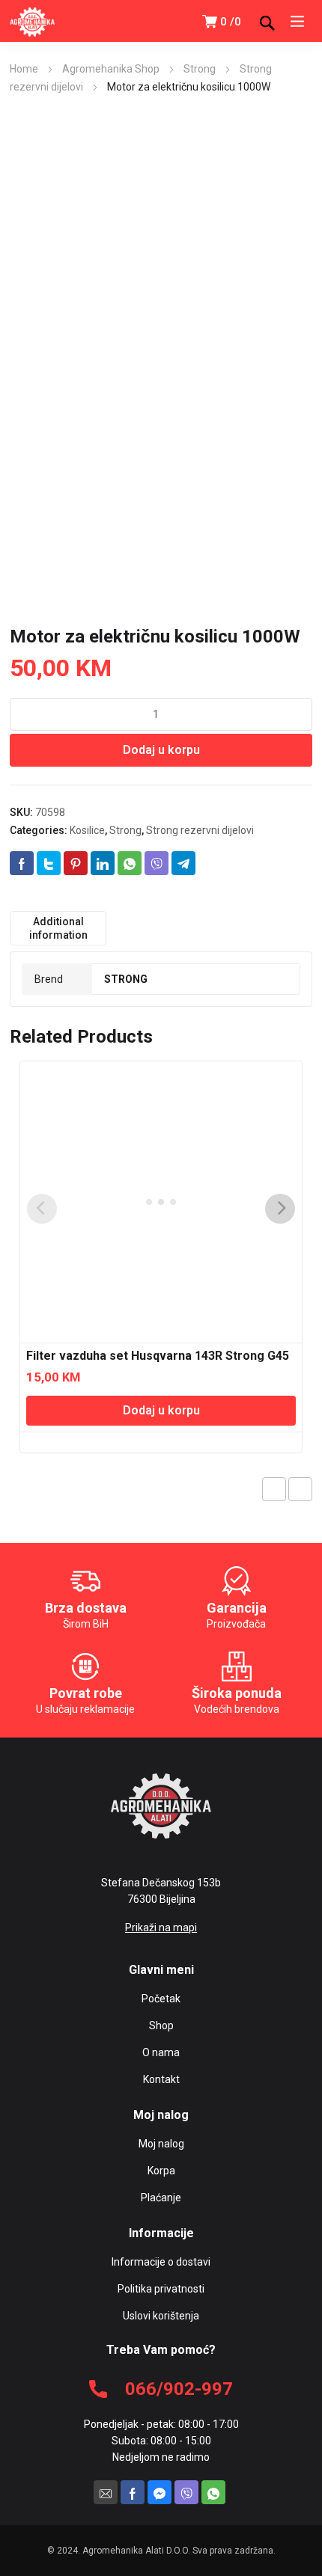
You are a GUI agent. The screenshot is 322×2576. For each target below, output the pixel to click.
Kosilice (87, 830)
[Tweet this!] (49, 863)
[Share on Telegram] (183, 863)
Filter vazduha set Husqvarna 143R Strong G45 (158, 1356)
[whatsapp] (213, 2492)
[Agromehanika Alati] (32, 21)
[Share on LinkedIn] (103, 863)
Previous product (274, 1489)
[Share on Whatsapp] (130, 863)
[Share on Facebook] (22, 863)
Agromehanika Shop (111, 69)
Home (24, 69)
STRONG (126, 979)
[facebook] (133, 2492)
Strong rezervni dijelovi (200, 830)
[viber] (186, 2492)
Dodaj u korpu (161, 750)
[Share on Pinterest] (76, 863)
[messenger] (160, 2492)
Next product (300, 1489)
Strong (200, 69)
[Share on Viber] (157, 863)
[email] (106, 2492)
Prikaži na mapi (161, 1928)
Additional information (58, 928)
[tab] (58, 928)
